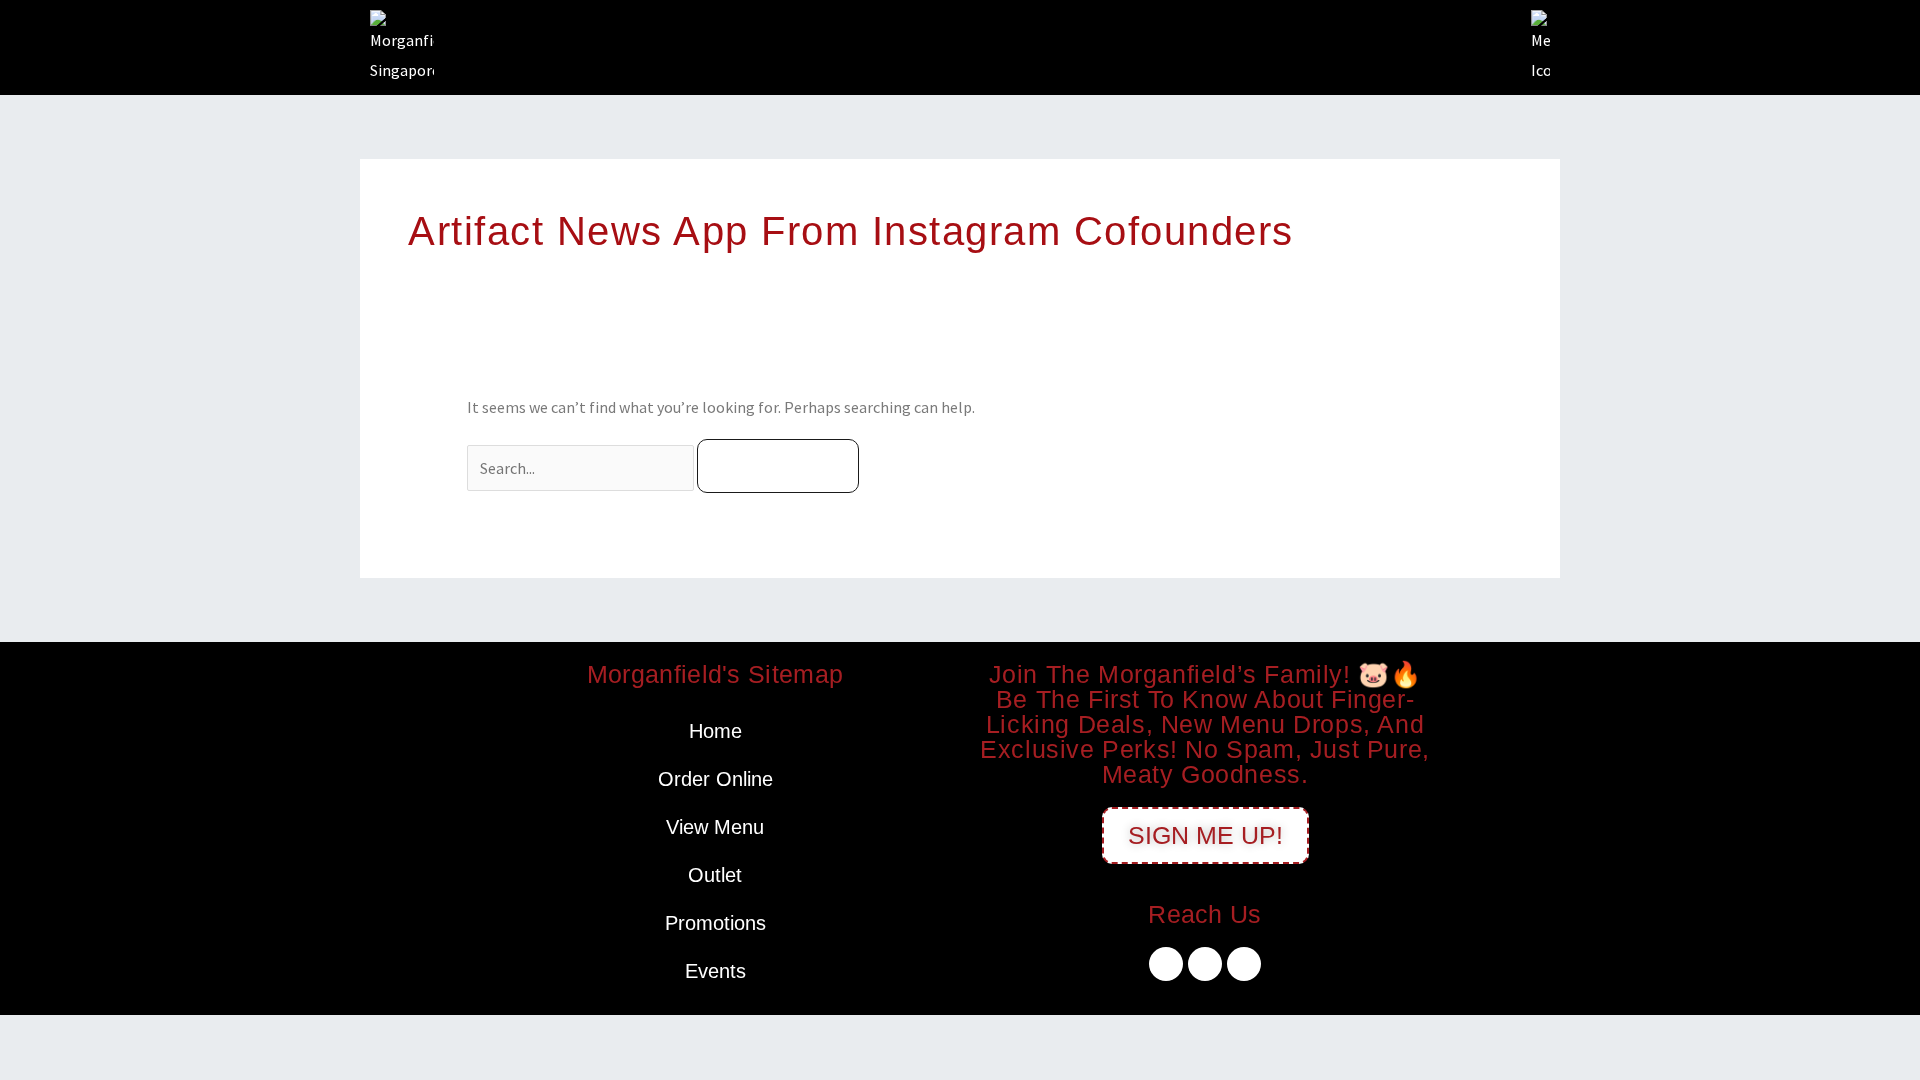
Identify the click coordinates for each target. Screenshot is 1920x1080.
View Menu (715, 827)
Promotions (715, 923)
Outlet (715, 875)
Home (715, 731)
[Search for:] (582, 468)
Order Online (715, 779)
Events (715, 971)
